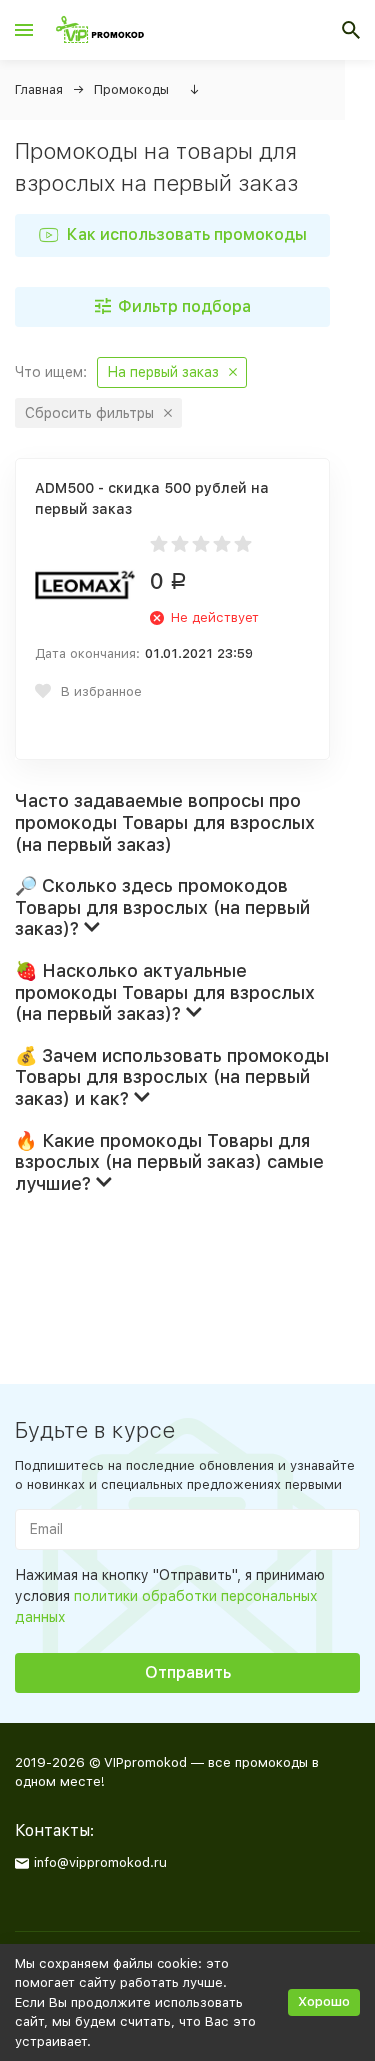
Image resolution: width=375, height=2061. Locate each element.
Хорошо (324, 2001)
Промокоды (131, 89)
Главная (39, 89)
